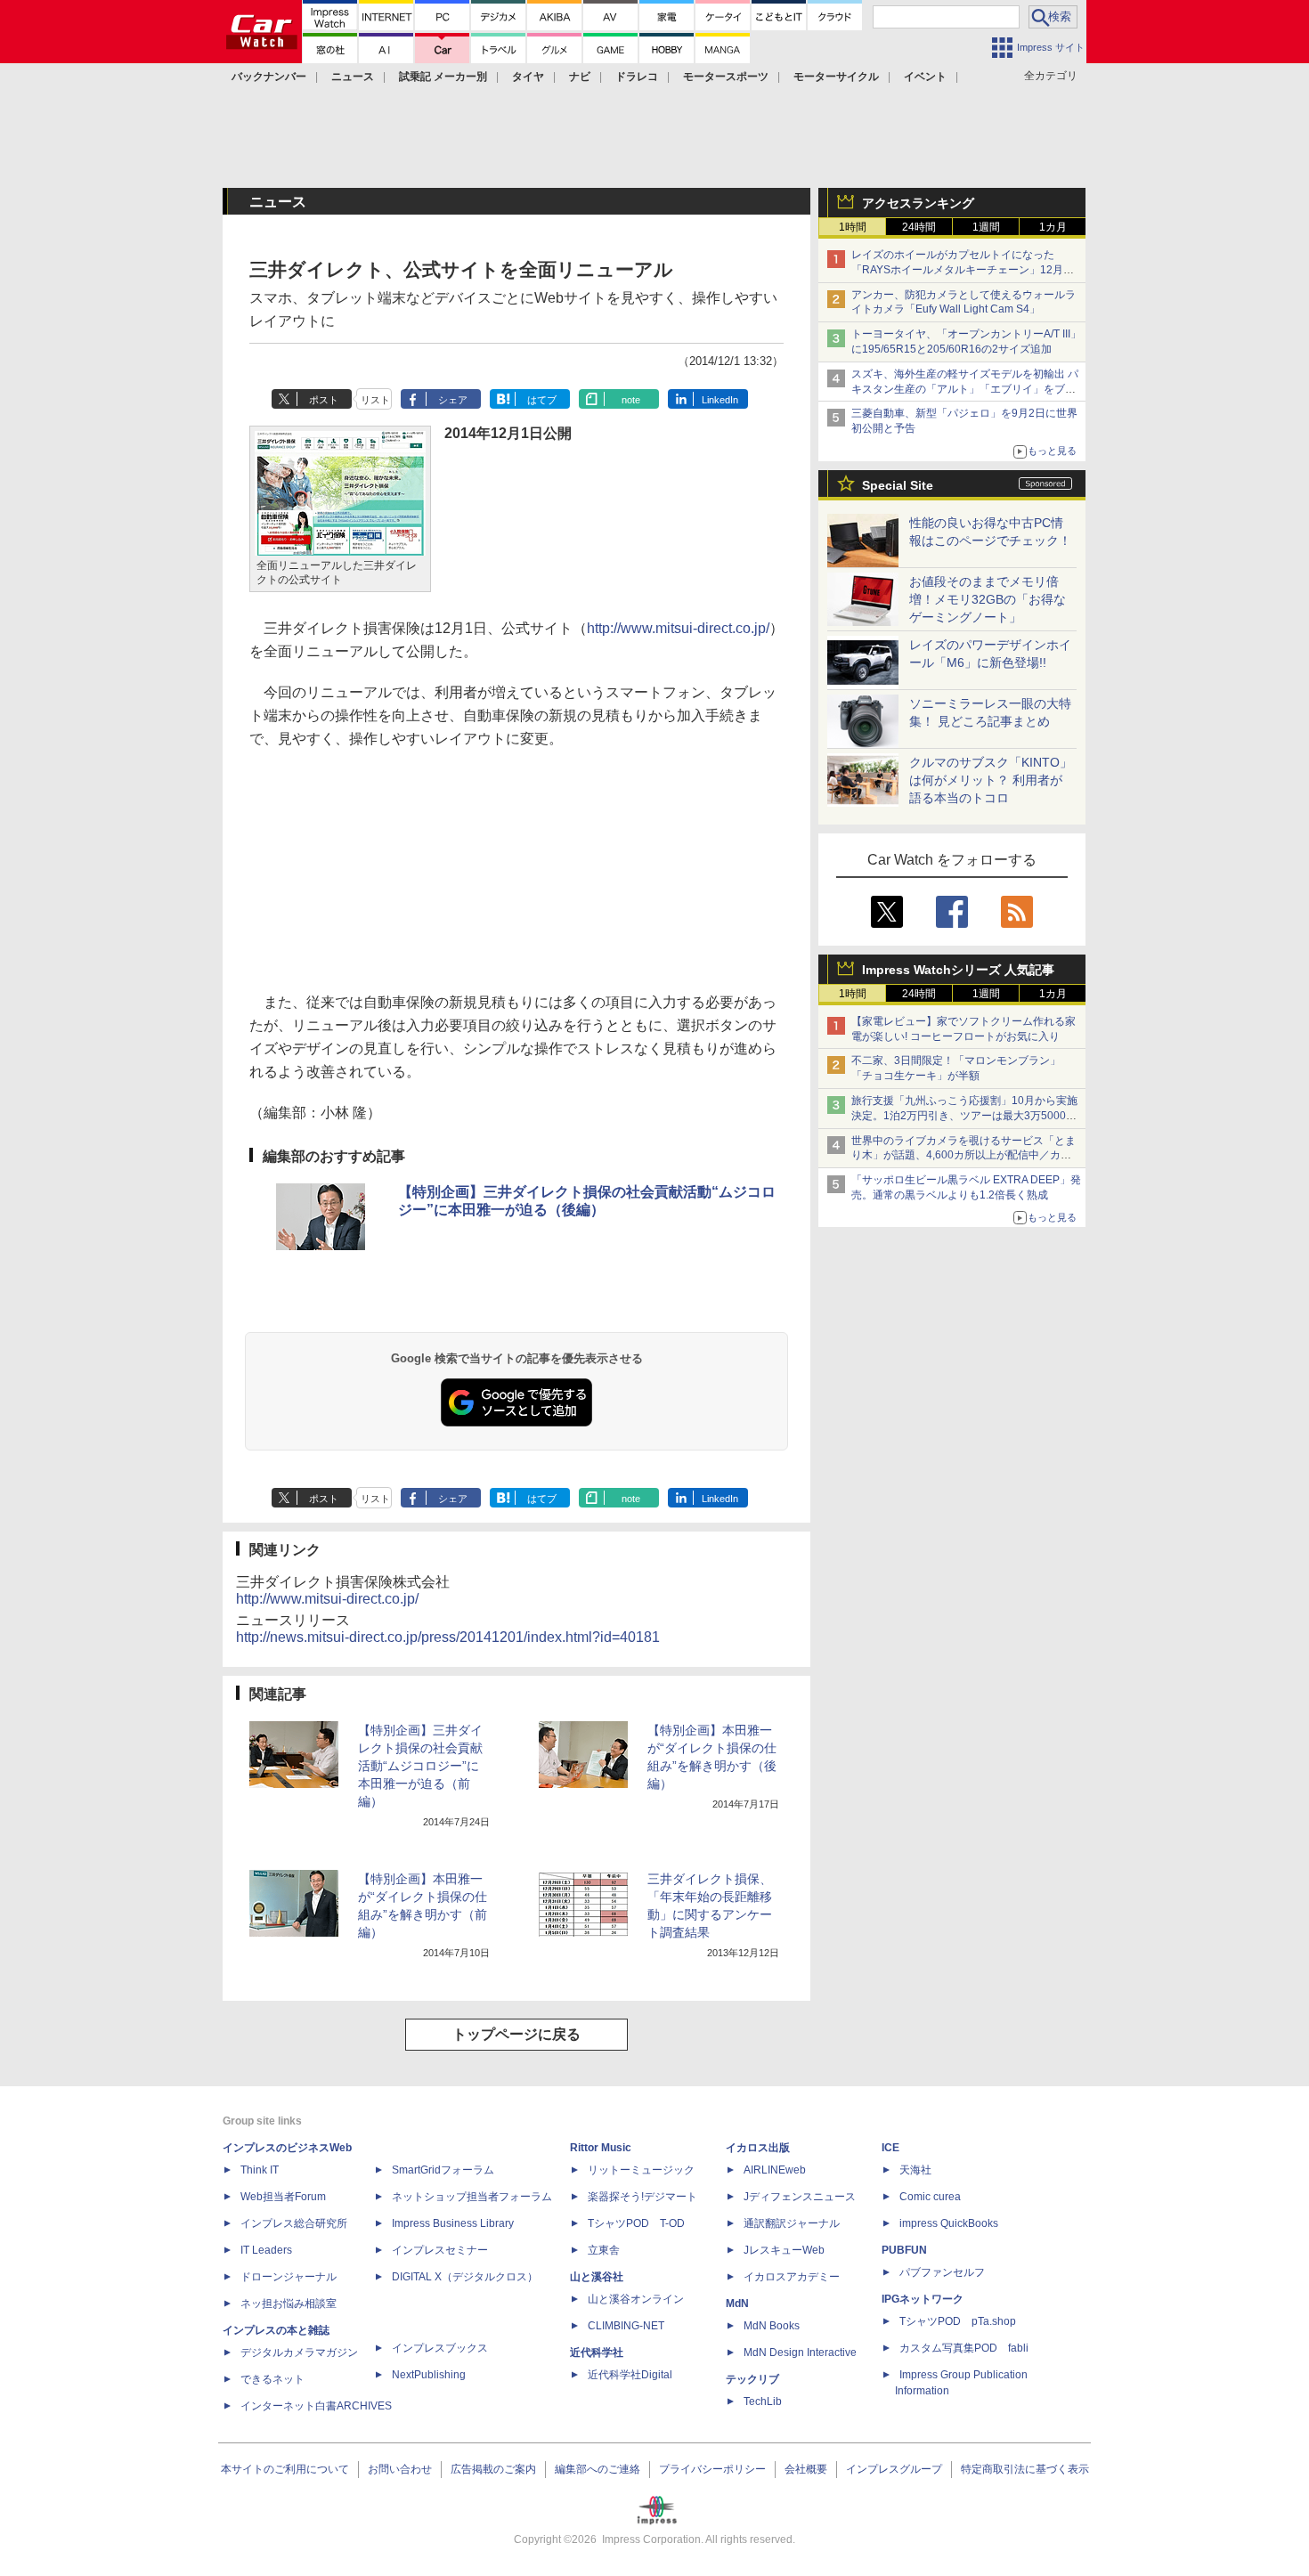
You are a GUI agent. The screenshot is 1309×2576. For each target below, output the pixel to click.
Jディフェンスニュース (800, 2197)
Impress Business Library (453, 2223)
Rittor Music (601, 2148)
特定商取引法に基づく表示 (1025, 2469)
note (631, 400)
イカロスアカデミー (792, 2277)
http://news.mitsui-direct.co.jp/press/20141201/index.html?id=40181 (448, 1637)
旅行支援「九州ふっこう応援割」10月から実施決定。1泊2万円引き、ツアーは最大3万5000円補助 (964, 1116)
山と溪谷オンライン (636, 2299)
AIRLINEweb (775, 2170)
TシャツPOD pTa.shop (958, 2321)
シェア (453, 400)
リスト (375, 400)
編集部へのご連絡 (598, 2469)
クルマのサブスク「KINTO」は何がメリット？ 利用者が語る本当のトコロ (991, 780)
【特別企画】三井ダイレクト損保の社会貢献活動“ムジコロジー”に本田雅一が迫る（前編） (420, 1766)
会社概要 (806, 2469)
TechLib (763, 2401)
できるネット (272, 2379)
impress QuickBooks (949, 2223)
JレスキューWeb (784, 2250)
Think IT (260, 2170)
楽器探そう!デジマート (642, 2197)
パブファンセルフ (942, 2272)
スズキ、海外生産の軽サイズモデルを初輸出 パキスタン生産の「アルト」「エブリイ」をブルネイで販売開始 (965, 389)
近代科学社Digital (630, 2375)
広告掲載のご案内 (493, 2469)
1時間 (853, 227)
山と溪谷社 (597, 2277)
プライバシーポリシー (712, 2469)
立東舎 (604, 2250)
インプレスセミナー (440, 2250)
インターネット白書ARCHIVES (316, 2406)
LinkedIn (720, 400)
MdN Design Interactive (800, 2353)
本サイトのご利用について (285, 2469)
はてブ (542, 400)
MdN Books (772, 2326)
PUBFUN (904, 2250)
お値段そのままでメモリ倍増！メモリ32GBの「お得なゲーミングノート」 (988, 599)
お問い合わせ (400, 2469)
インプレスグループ (894, 2469)
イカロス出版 (758, 2148)
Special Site (898, 485)
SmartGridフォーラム (443, 2170)
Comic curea (930, 2197)
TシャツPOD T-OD (636, 2223)
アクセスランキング (918, 203)
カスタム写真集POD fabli (964, 2348)
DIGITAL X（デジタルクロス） (465, 2277)
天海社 (915, 2170)
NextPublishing (429, 2375)
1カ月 (1053, 227)
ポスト (324, 400)
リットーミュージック (641, 2170)
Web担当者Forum (283, 2197)
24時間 (919, 227)
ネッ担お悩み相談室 (289, 2304)
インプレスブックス (440, 2348)
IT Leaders (266, 2250)
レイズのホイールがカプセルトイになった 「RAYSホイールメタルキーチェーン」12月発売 (963, 270)
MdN (737, 2304)
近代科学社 (597, 2353)
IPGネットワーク (923, 2299)
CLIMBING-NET (626, 2326)
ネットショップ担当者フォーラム (472, 2197)
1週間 (986, 227)
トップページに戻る (516, 2034)
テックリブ (752, 2379)
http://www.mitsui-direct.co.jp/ (678, 628)
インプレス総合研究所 (294, 2223)
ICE (890, 2148)
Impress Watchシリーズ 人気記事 (958, 970)
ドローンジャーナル (289, 2277)
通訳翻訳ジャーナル (792, 2223)
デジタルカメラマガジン (299, 2353)
